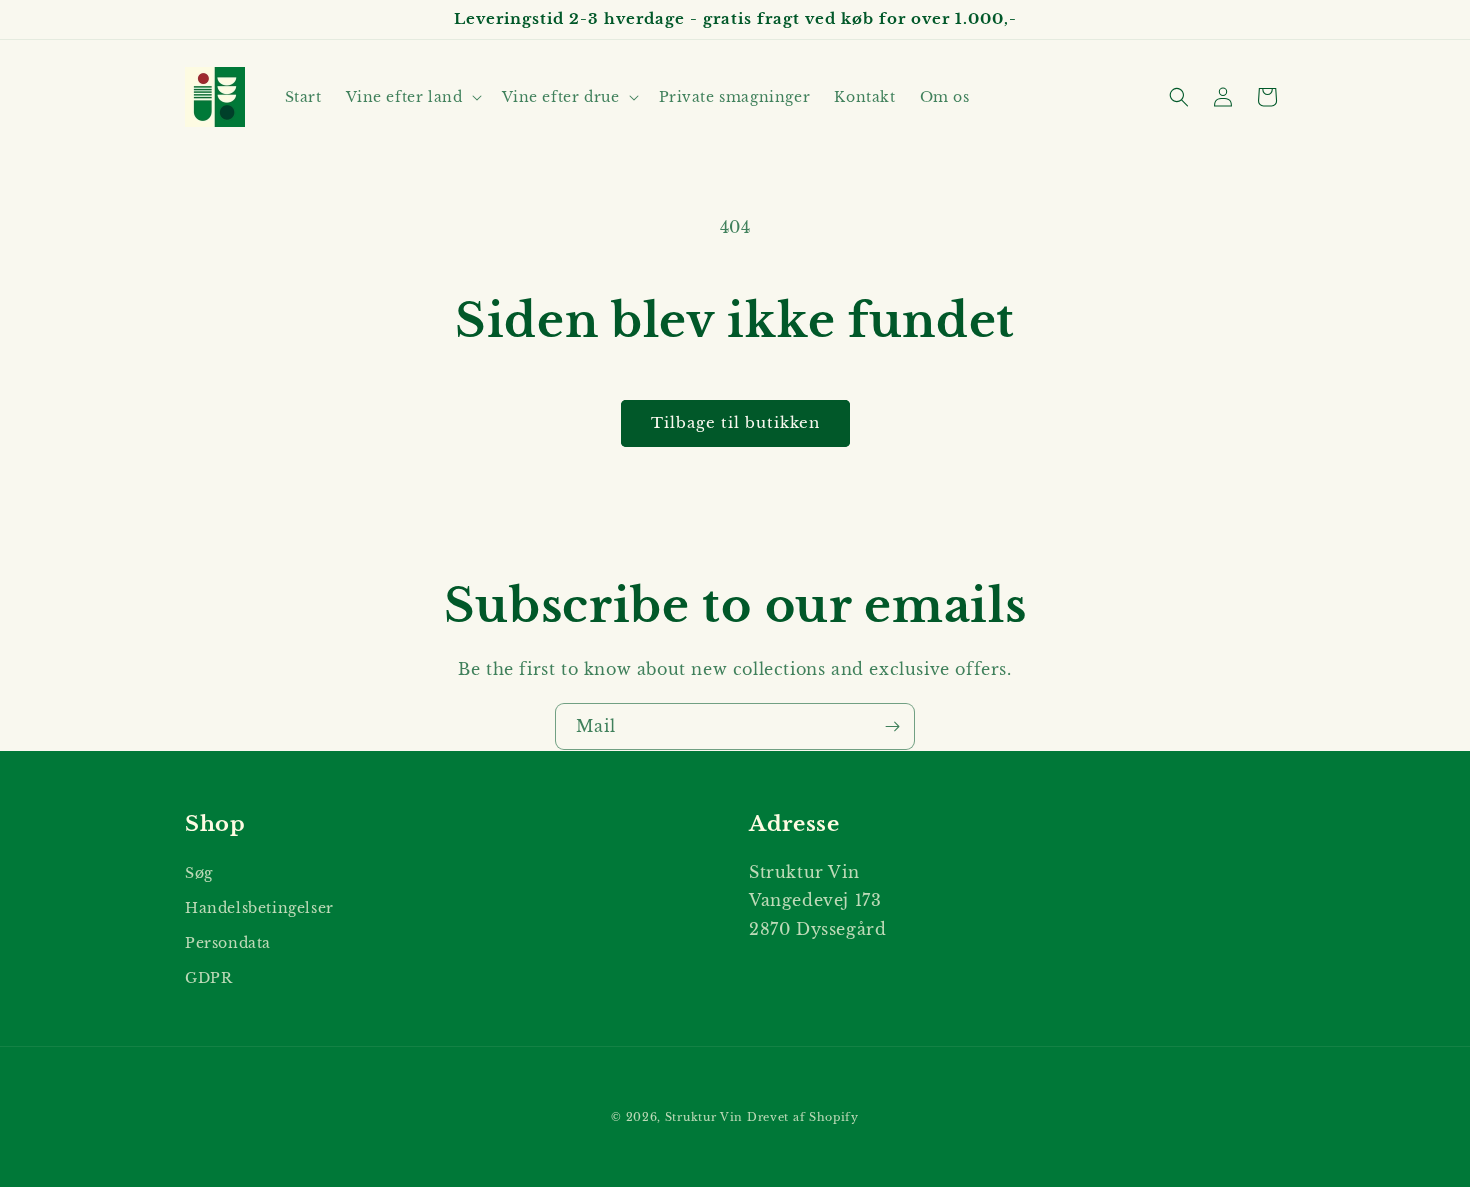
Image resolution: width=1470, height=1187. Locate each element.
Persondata (228, 942)
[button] (412, 97)
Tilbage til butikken (735, 422)
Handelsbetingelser (259, 907)
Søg (199, 872)
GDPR (208, 977)
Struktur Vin (704, 1117)
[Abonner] (892, 726)
